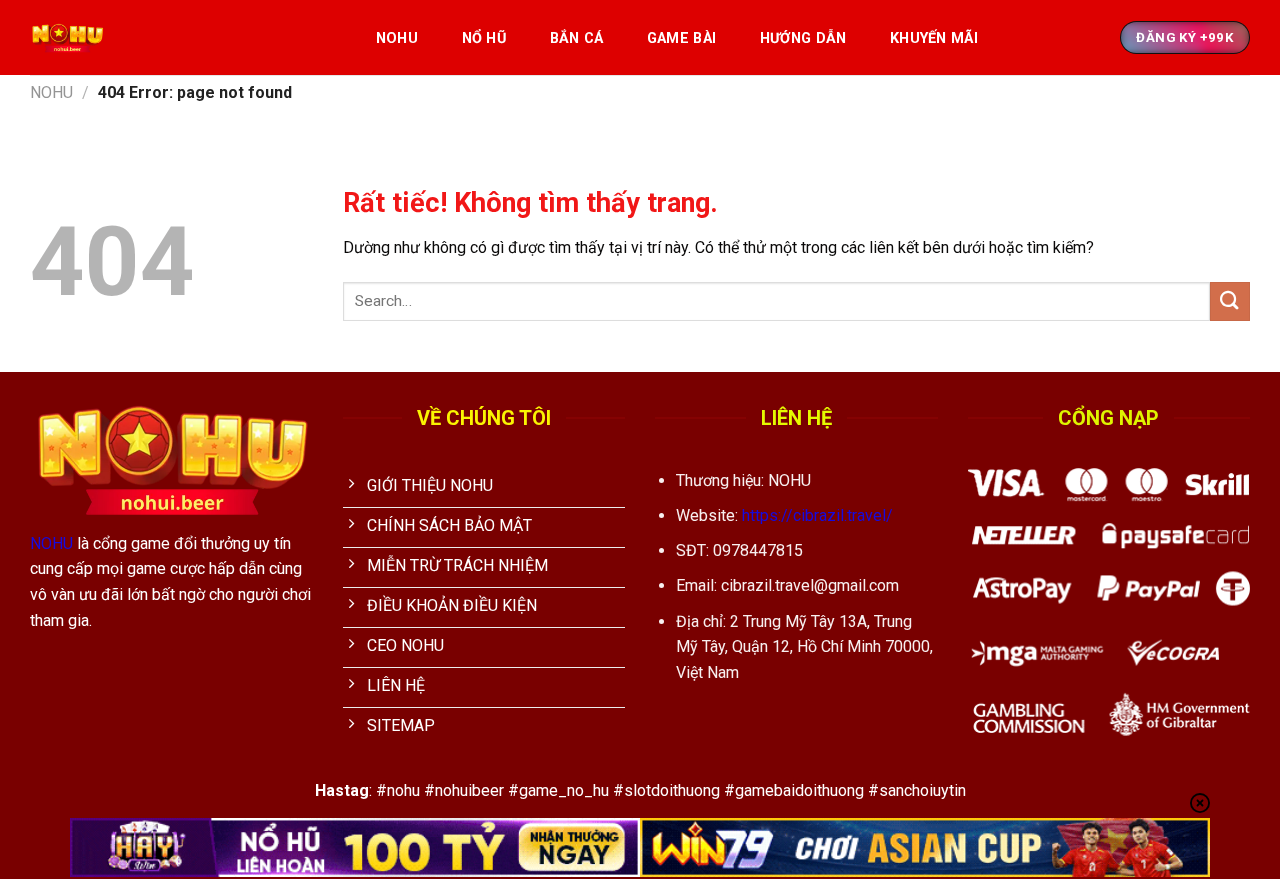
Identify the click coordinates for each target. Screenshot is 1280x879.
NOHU (397, 38)
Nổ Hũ (484, 38)
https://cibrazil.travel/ (817, 515)
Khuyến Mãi (934, 38)
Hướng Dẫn (803, 38)
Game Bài (681, 38)
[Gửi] (1230, 301)
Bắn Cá (577, 38)
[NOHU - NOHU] (181, 37)
